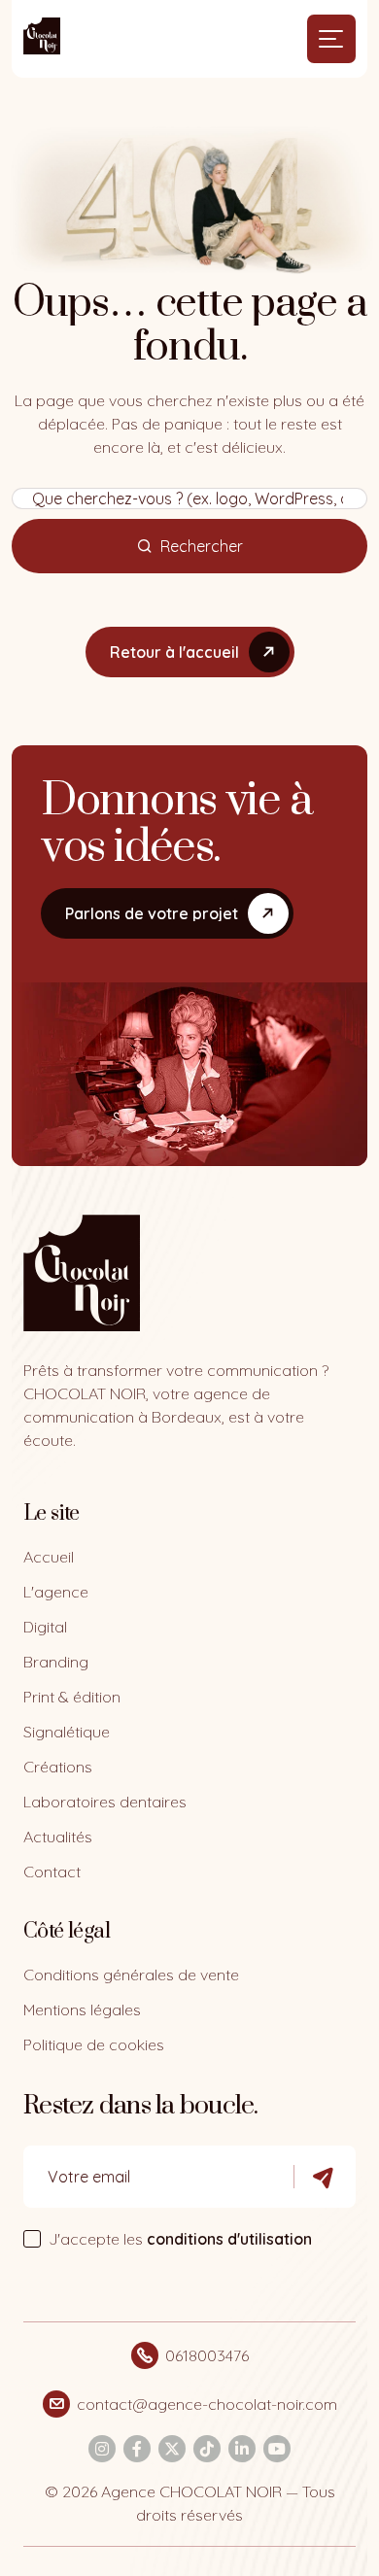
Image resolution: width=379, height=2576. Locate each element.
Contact (52, 1872)
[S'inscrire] (325, 2177)
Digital (45, 1627)
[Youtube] (277, 2449)
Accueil (49, 1557)
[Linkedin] (242, 2449)
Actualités (58, 1837)
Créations (58, 1767)
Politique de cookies (94, 2044)
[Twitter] (172, 2449)
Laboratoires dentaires (105, 1802)
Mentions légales (82, 2009)
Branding (56, 1662)
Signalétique (67, 1732)
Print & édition (72, 1697)
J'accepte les (180, 2239)
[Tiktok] (207, 2449)
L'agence (56, 1592)
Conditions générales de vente (131, 1975)
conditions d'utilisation (229, 2239)
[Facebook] (137, 2449)
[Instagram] (102, 2449)
